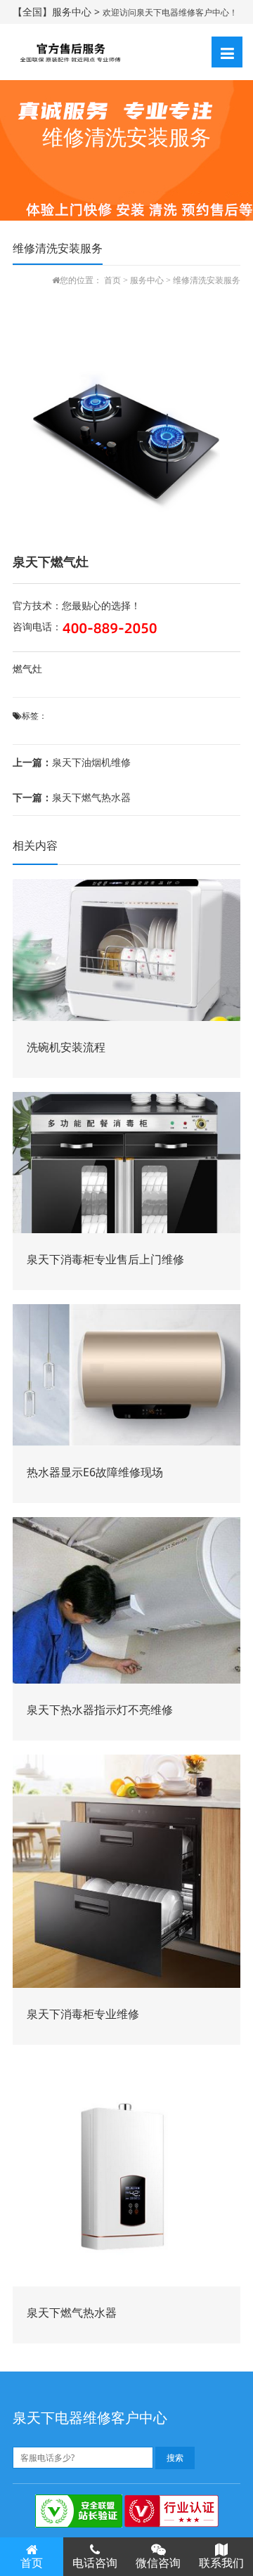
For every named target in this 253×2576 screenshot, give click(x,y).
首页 (112, 280)
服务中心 (147, 280)
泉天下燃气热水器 (72, 797)
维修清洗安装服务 (207, 280)
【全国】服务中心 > (58, 12)
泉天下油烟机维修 (72, 762)
